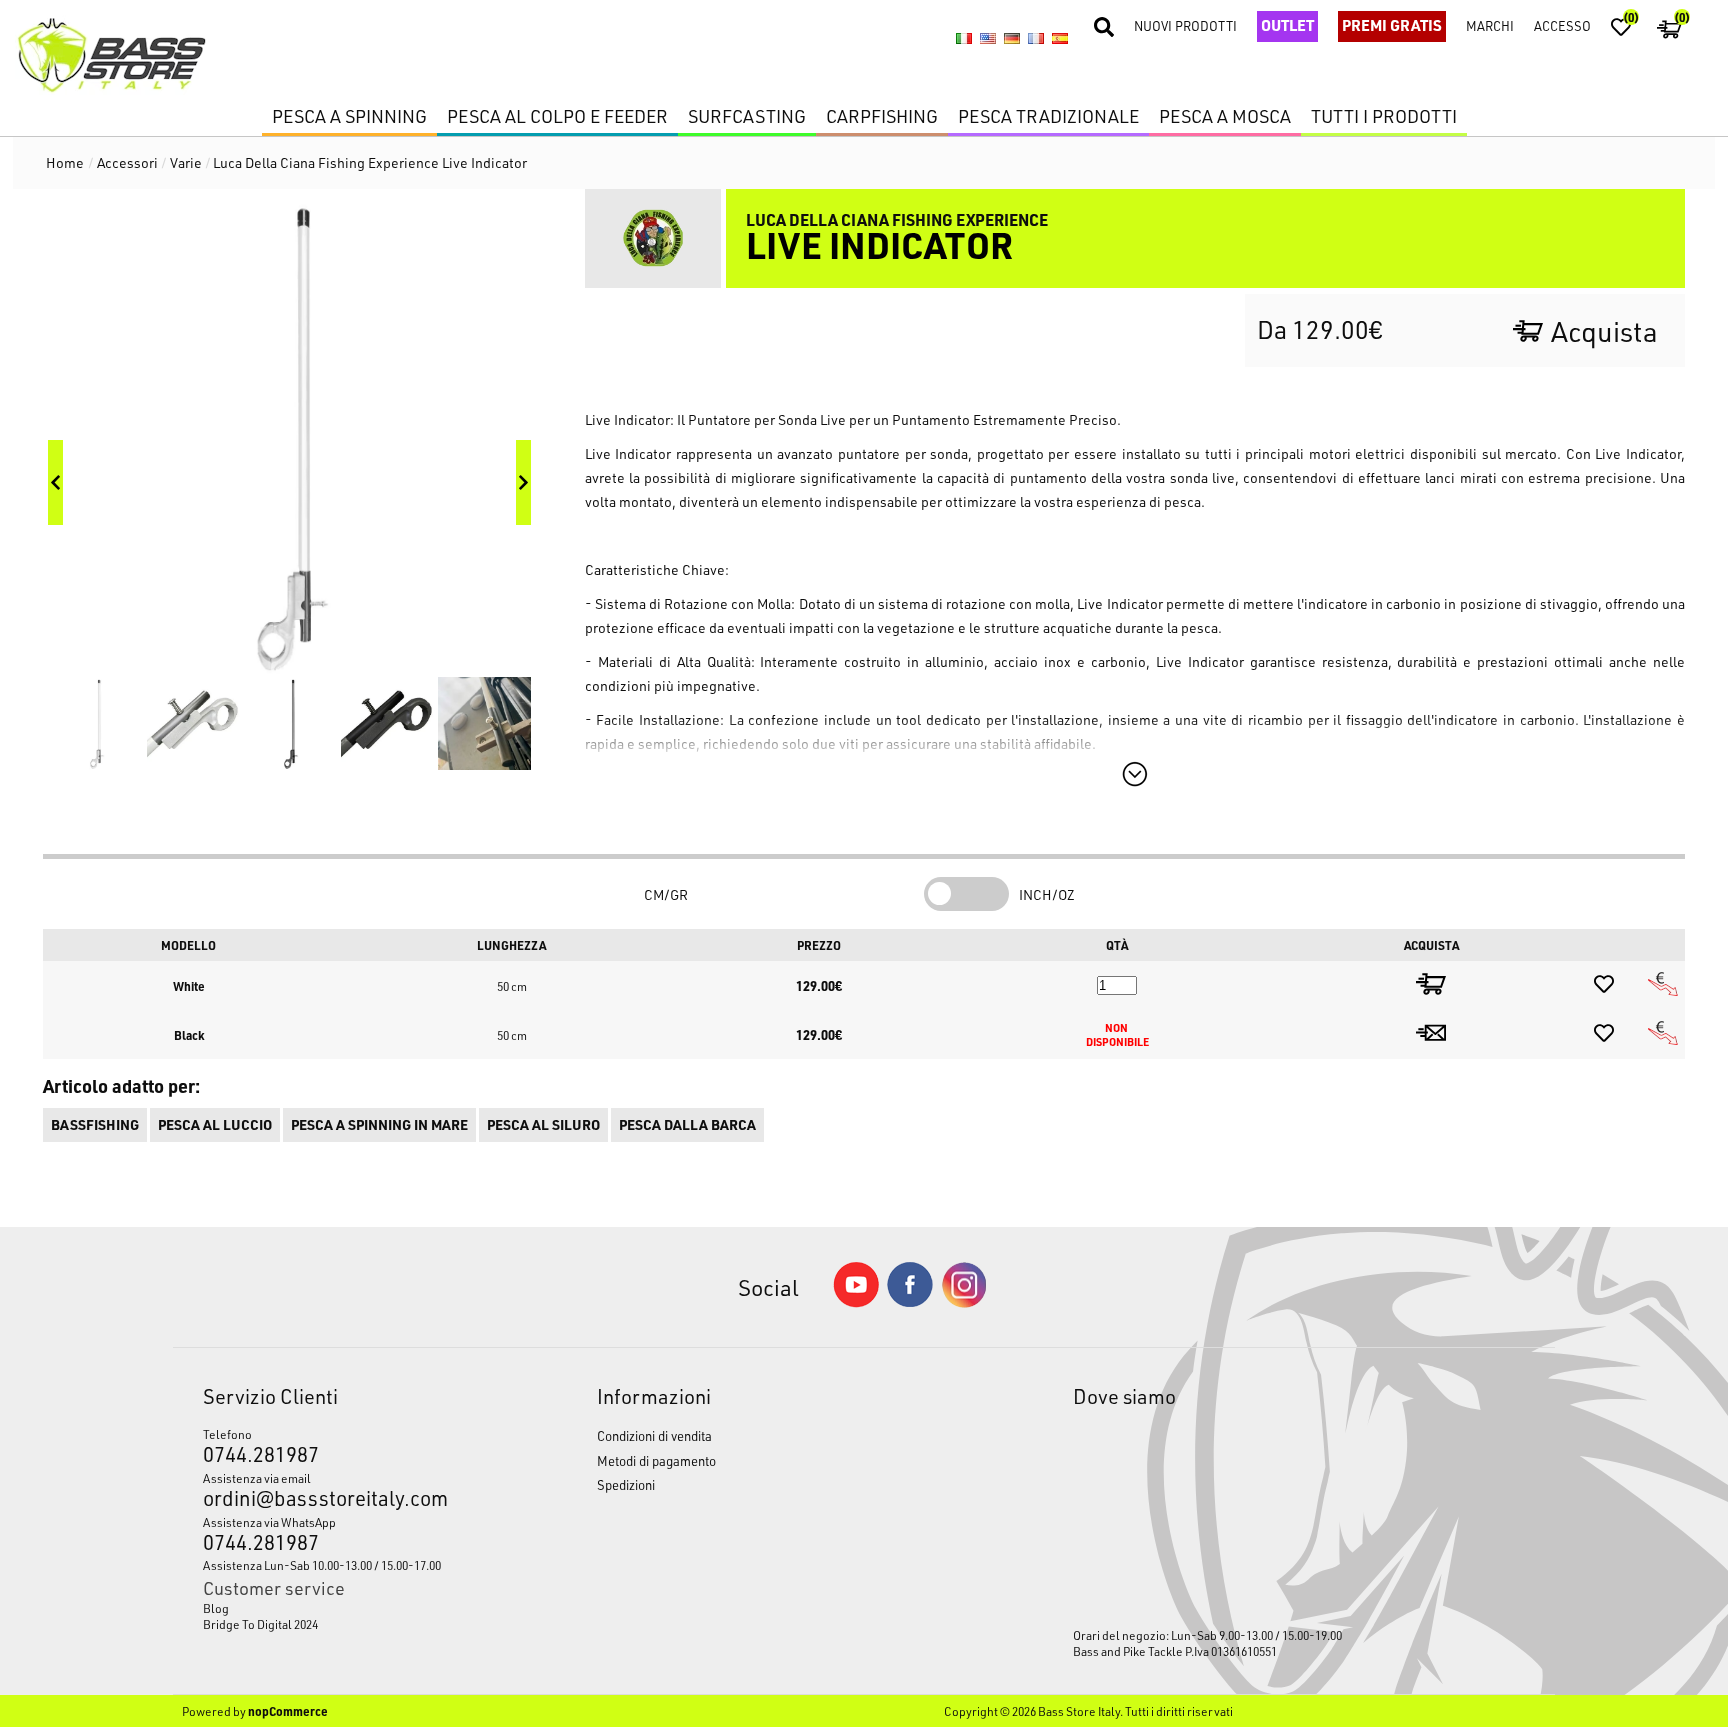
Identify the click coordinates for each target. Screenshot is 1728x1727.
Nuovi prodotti (1185, 25)
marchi (1490, 25)
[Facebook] (910, 1301)
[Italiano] (964, 38)
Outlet (1287, 25)
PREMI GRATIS (1392, 25)
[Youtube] (856, 1302)
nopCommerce (288, 1711)
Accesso (1562, 25)
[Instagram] (964, 1302)
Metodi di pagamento (656, 1460)
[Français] (1036, 38)
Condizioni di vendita (654, 1435)
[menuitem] (348, 1608)
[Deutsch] (1012, 38)
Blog (216, 1608)
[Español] (1060, 38)
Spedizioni (626, 1484)
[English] (988, 38)
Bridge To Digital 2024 (260, 1624)
